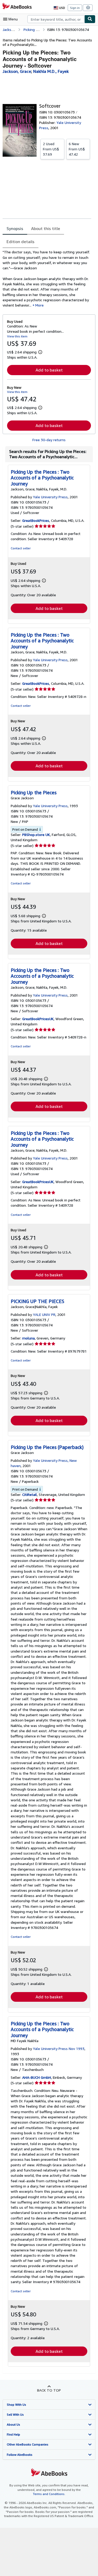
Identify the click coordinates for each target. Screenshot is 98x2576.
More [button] (39, 305)
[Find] (90, 19)
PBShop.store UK (36, 835)
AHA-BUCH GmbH (37, 2077)
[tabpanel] (47, 279)
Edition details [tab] (21, 242)
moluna (28, 1338)
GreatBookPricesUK (38, 1019)
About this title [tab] (46, 228)
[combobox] (56, 19)
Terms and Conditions (49, 2494)
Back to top (49, 2390)
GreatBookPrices (36, 520)
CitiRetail (30, 1494)
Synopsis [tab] (15, 228)
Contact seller (21, 548)
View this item (17, 336)
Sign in (75, 8)
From (51, 149)
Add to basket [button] (49, 370)
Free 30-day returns (49, 440)
